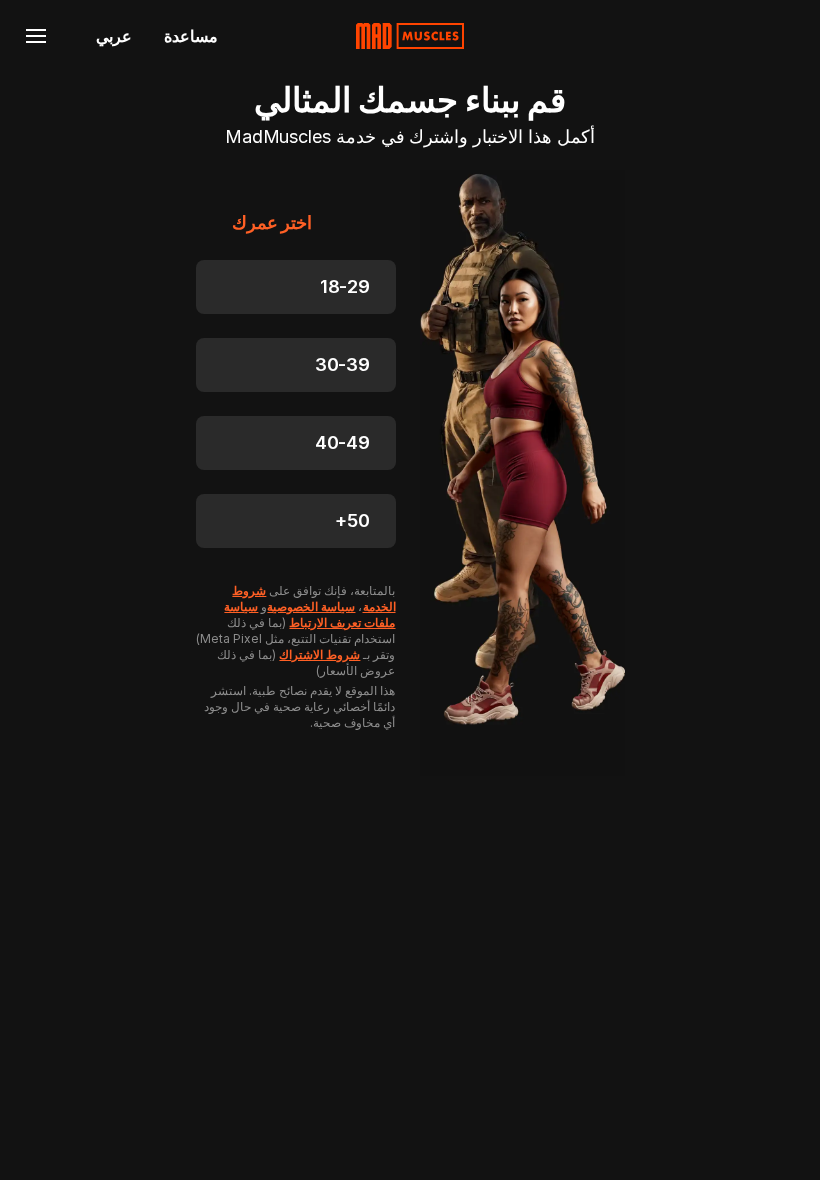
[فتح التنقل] (36, 36)
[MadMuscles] (410, 36)
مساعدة (191, 36)
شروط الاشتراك (319, 654)
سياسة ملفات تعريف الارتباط (309, 614)
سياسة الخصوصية (311, 606)
